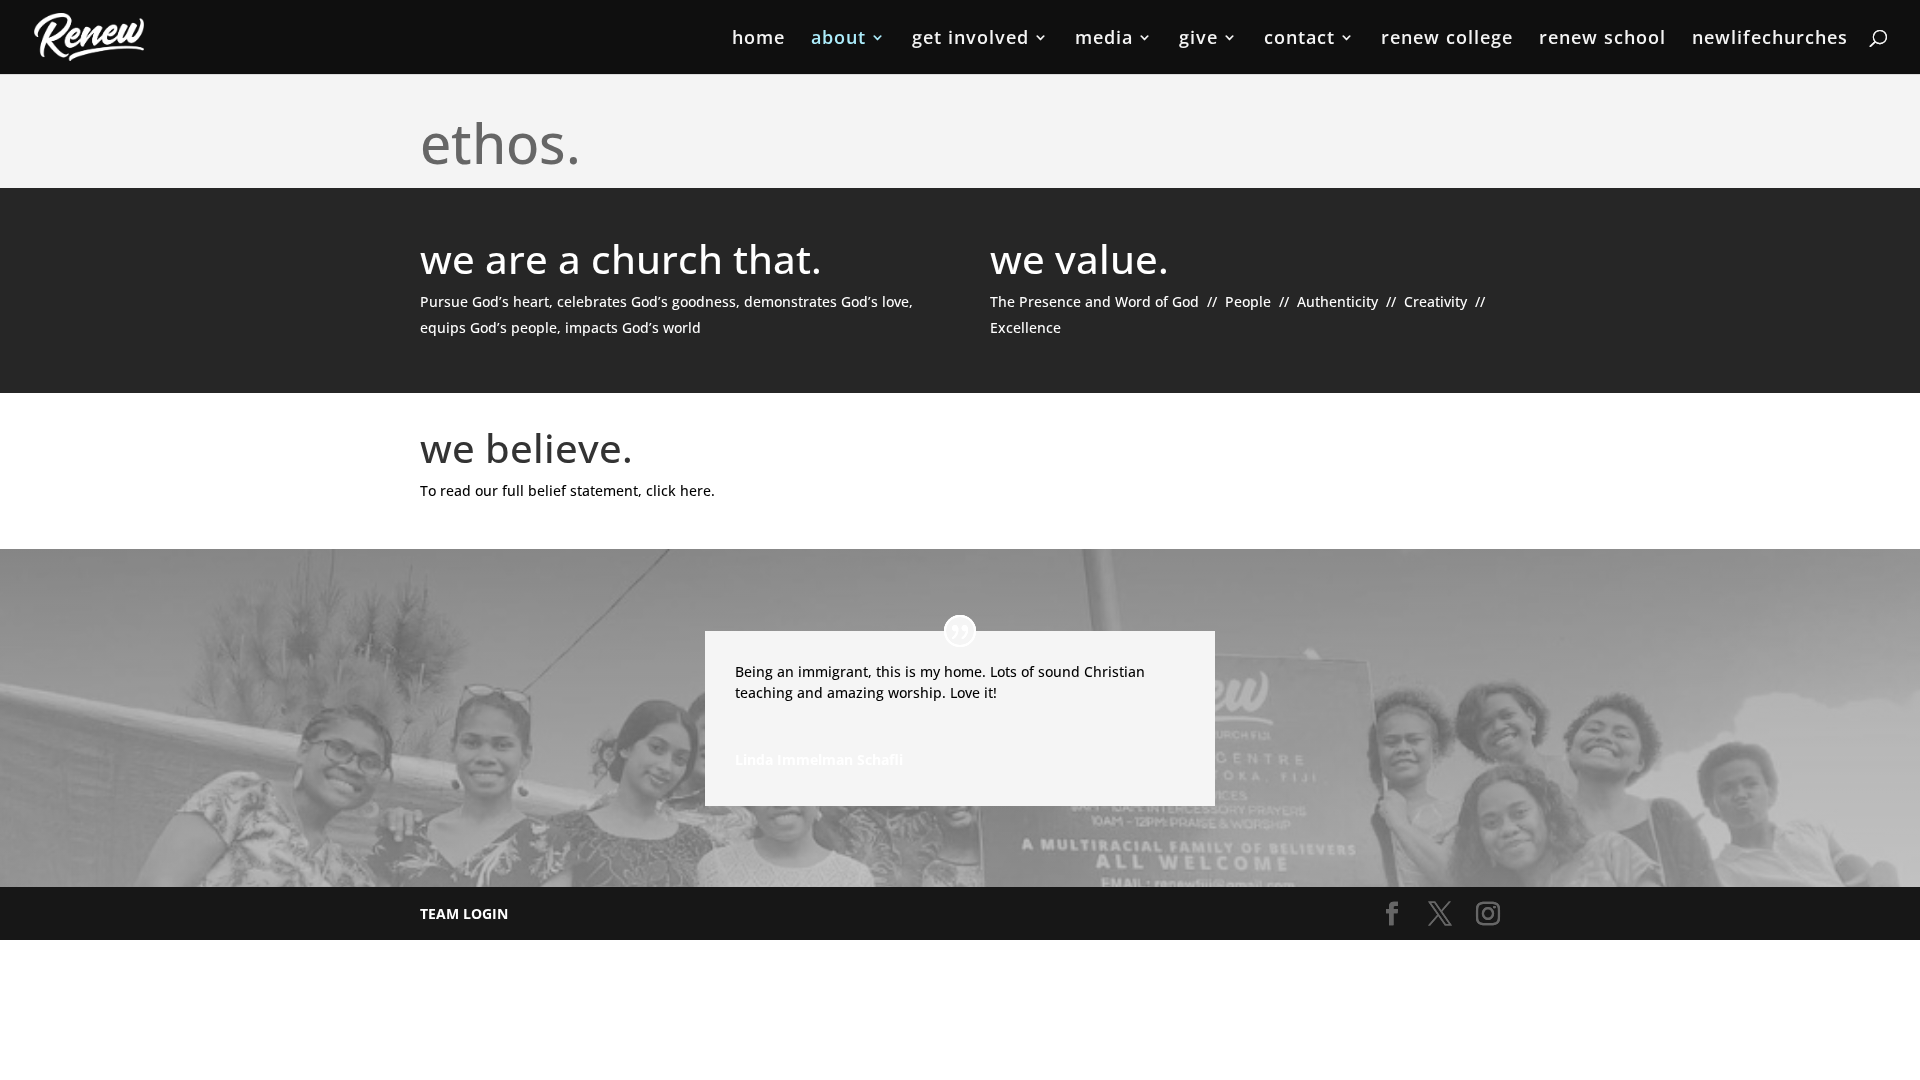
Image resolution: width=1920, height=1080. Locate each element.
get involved (970, 39)
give (1198, 39)
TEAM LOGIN (464, 913)
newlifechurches (1770, 39)
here (695, 490)
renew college (1447, 39)
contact (1299, 39)
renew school (1602, 39)
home (758, 39)
